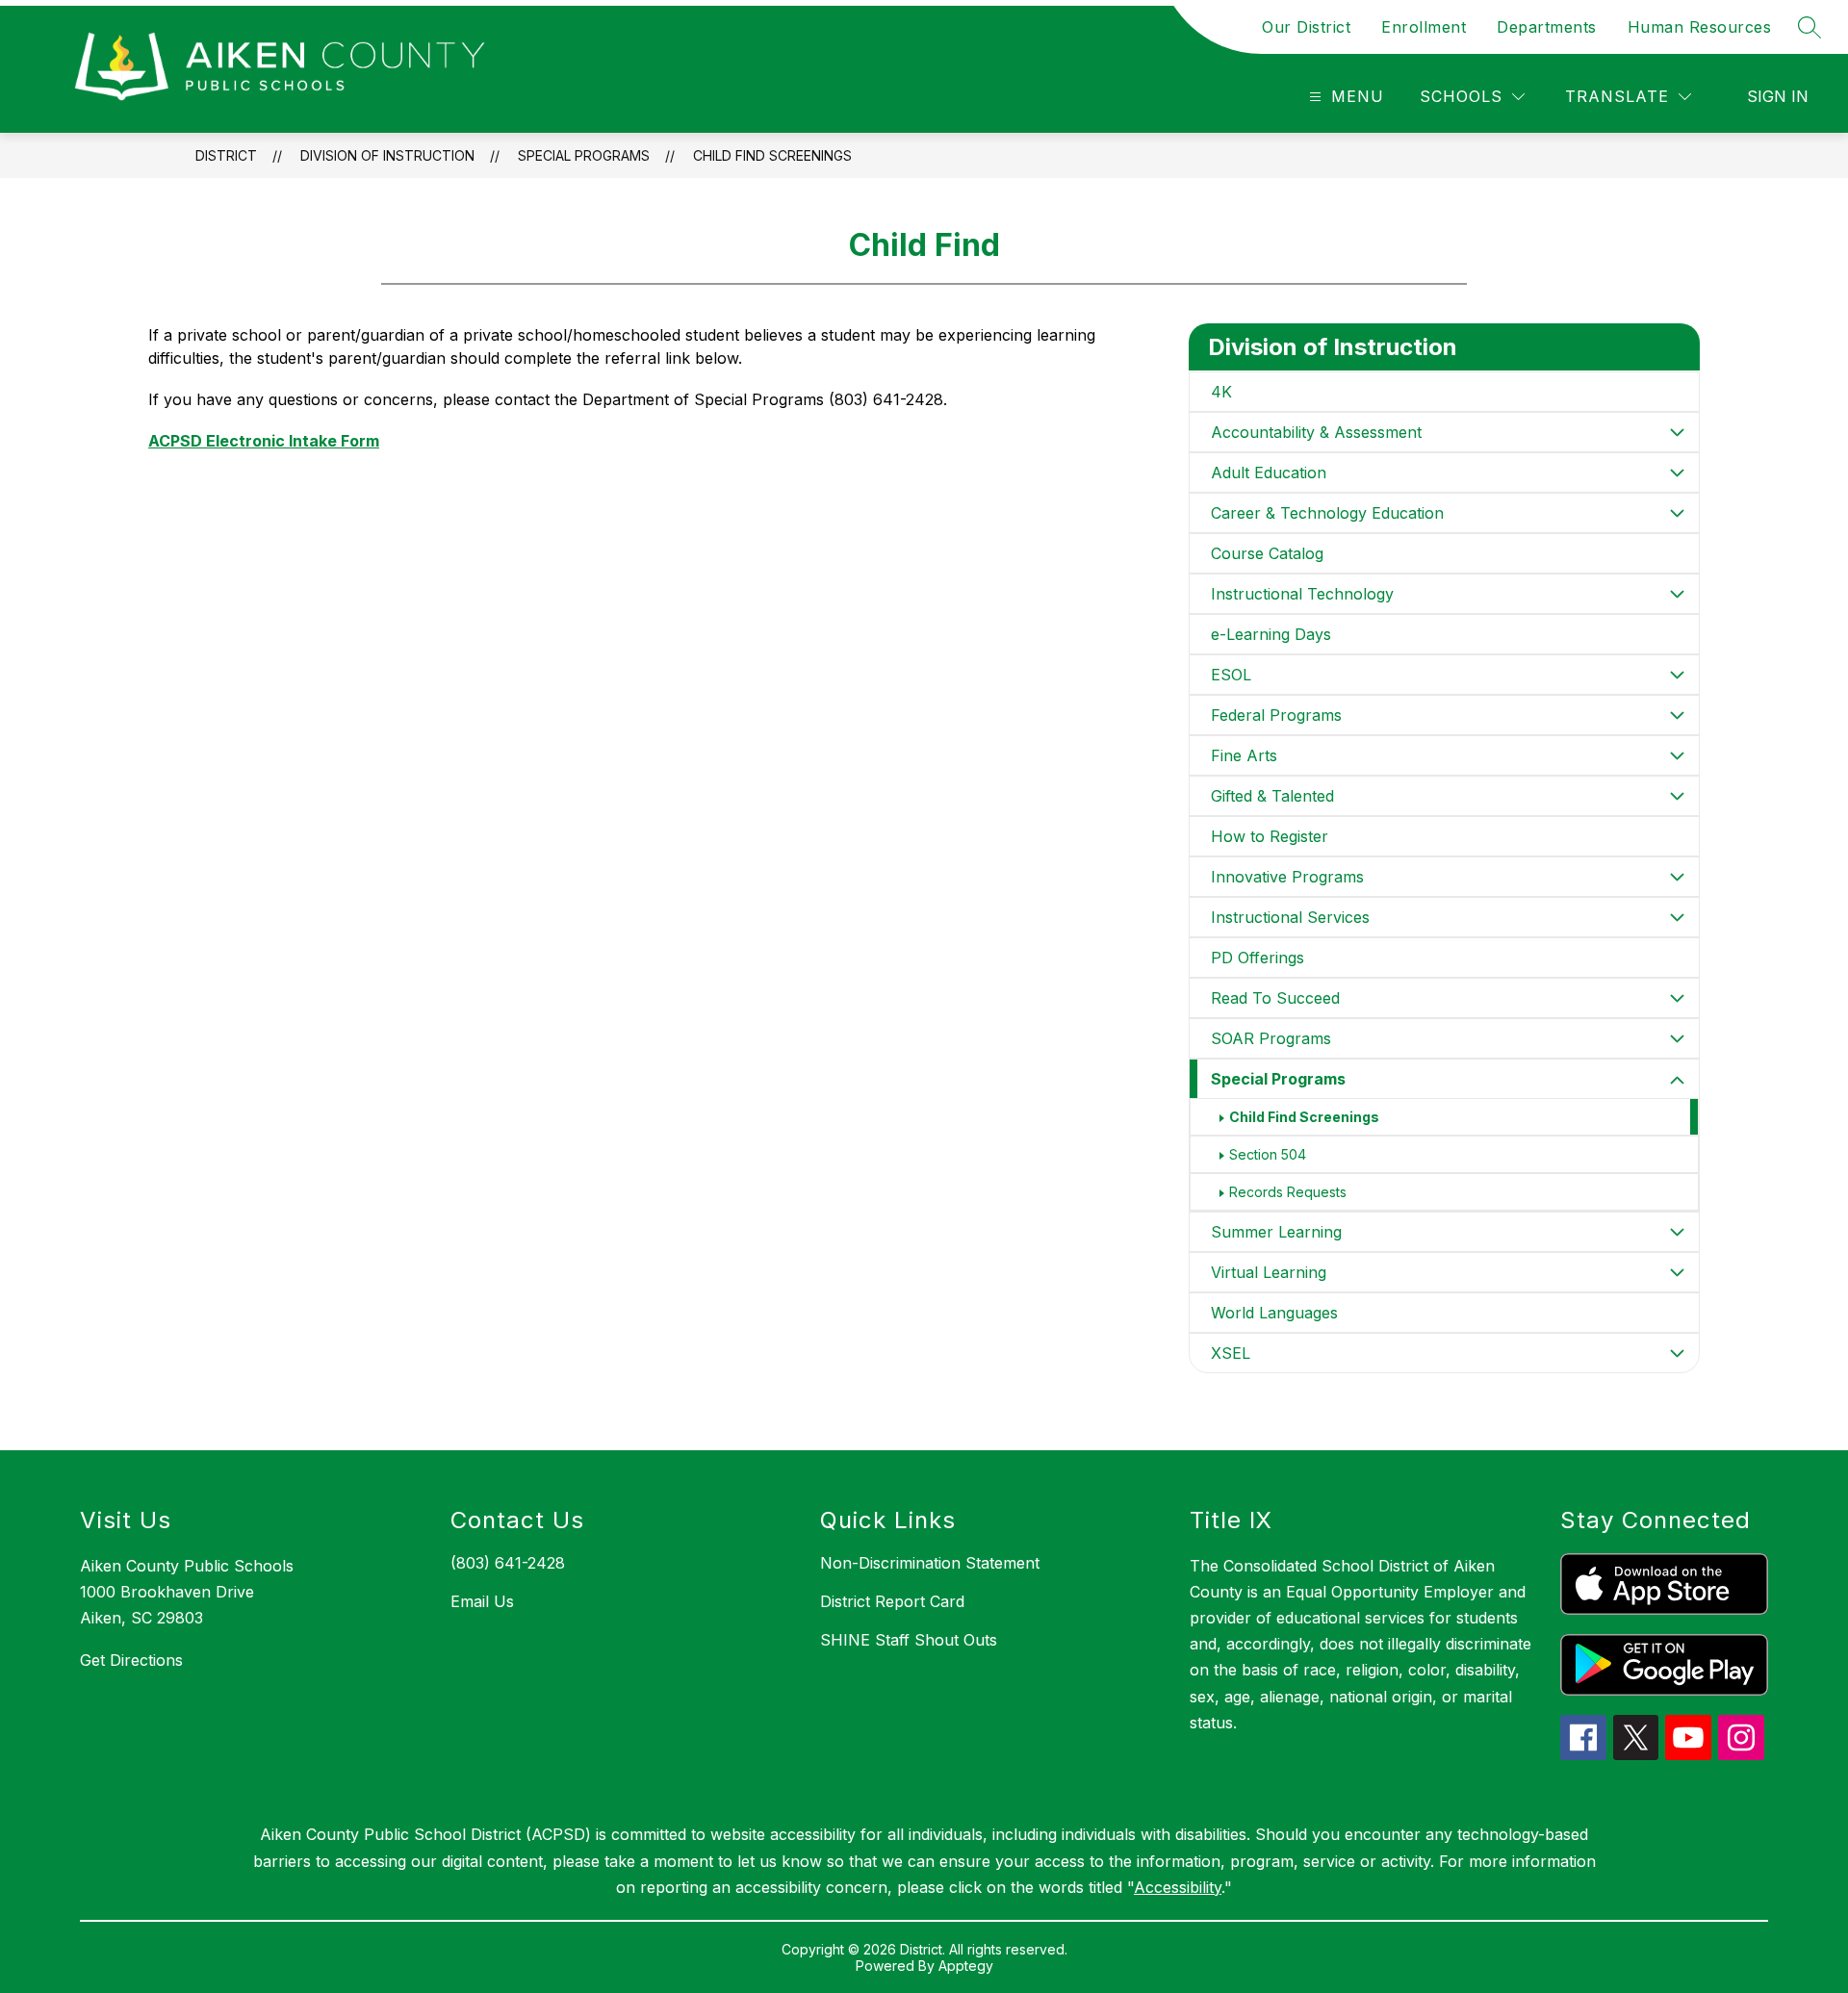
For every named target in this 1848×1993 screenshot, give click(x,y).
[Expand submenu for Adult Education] (1678, 473)
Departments (1547, 27)
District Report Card (892, 1601)
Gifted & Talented (1272, 796)
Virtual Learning (1269, 1272)
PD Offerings (1258, 958)
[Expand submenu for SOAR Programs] (1678, 1038)
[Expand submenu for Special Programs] (1678, 1081)
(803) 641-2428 (508, 1563)
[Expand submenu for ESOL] (1678, 675)
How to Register (1270, 836)
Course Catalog (1267, 553)
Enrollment (1424, 27)
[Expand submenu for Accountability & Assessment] (1678, 432)
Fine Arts (1244, 755)
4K (1221, 392)
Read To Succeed (1275, 998)
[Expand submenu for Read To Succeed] (1678, 998)
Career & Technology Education (1327, 513)
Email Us (482, 1601)
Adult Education (1269, 473)
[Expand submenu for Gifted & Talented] (1678, 796)
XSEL (1231, 1353)
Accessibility (1178, 1887)
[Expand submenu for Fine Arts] (1678, 755)
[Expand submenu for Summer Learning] (1678, 1232)
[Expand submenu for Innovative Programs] (1678, 877)
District (226, 155)
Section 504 (1268, 1154)
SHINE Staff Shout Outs (909, 1640)
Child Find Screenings (772, 155)
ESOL (1231, 675)
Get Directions (131, 1660)
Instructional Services (1290, 917)
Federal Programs (1276, 715)
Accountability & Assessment (1316, 432)
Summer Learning (1276, 1232)
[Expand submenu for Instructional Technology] (1678, 594)
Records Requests (1288, 1192)
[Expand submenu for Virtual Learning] (1678, 1272)
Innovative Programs (1287, 877)
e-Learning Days (1271, 634)
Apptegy (966, 1966)
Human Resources (1700, 27)
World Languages (1274, 1313)
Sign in (1778, 96)
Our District (1306, 27)
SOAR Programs (1271, 1038)
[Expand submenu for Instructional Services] (1678, 917)
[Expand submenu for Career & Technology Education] (1678, 513)
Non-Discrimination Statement (930, 1563)
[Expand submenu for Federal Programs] (1678, 715)
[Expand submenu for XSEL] (1678, 1353)
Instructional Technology (1302, 594)
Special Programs (584, 155)
